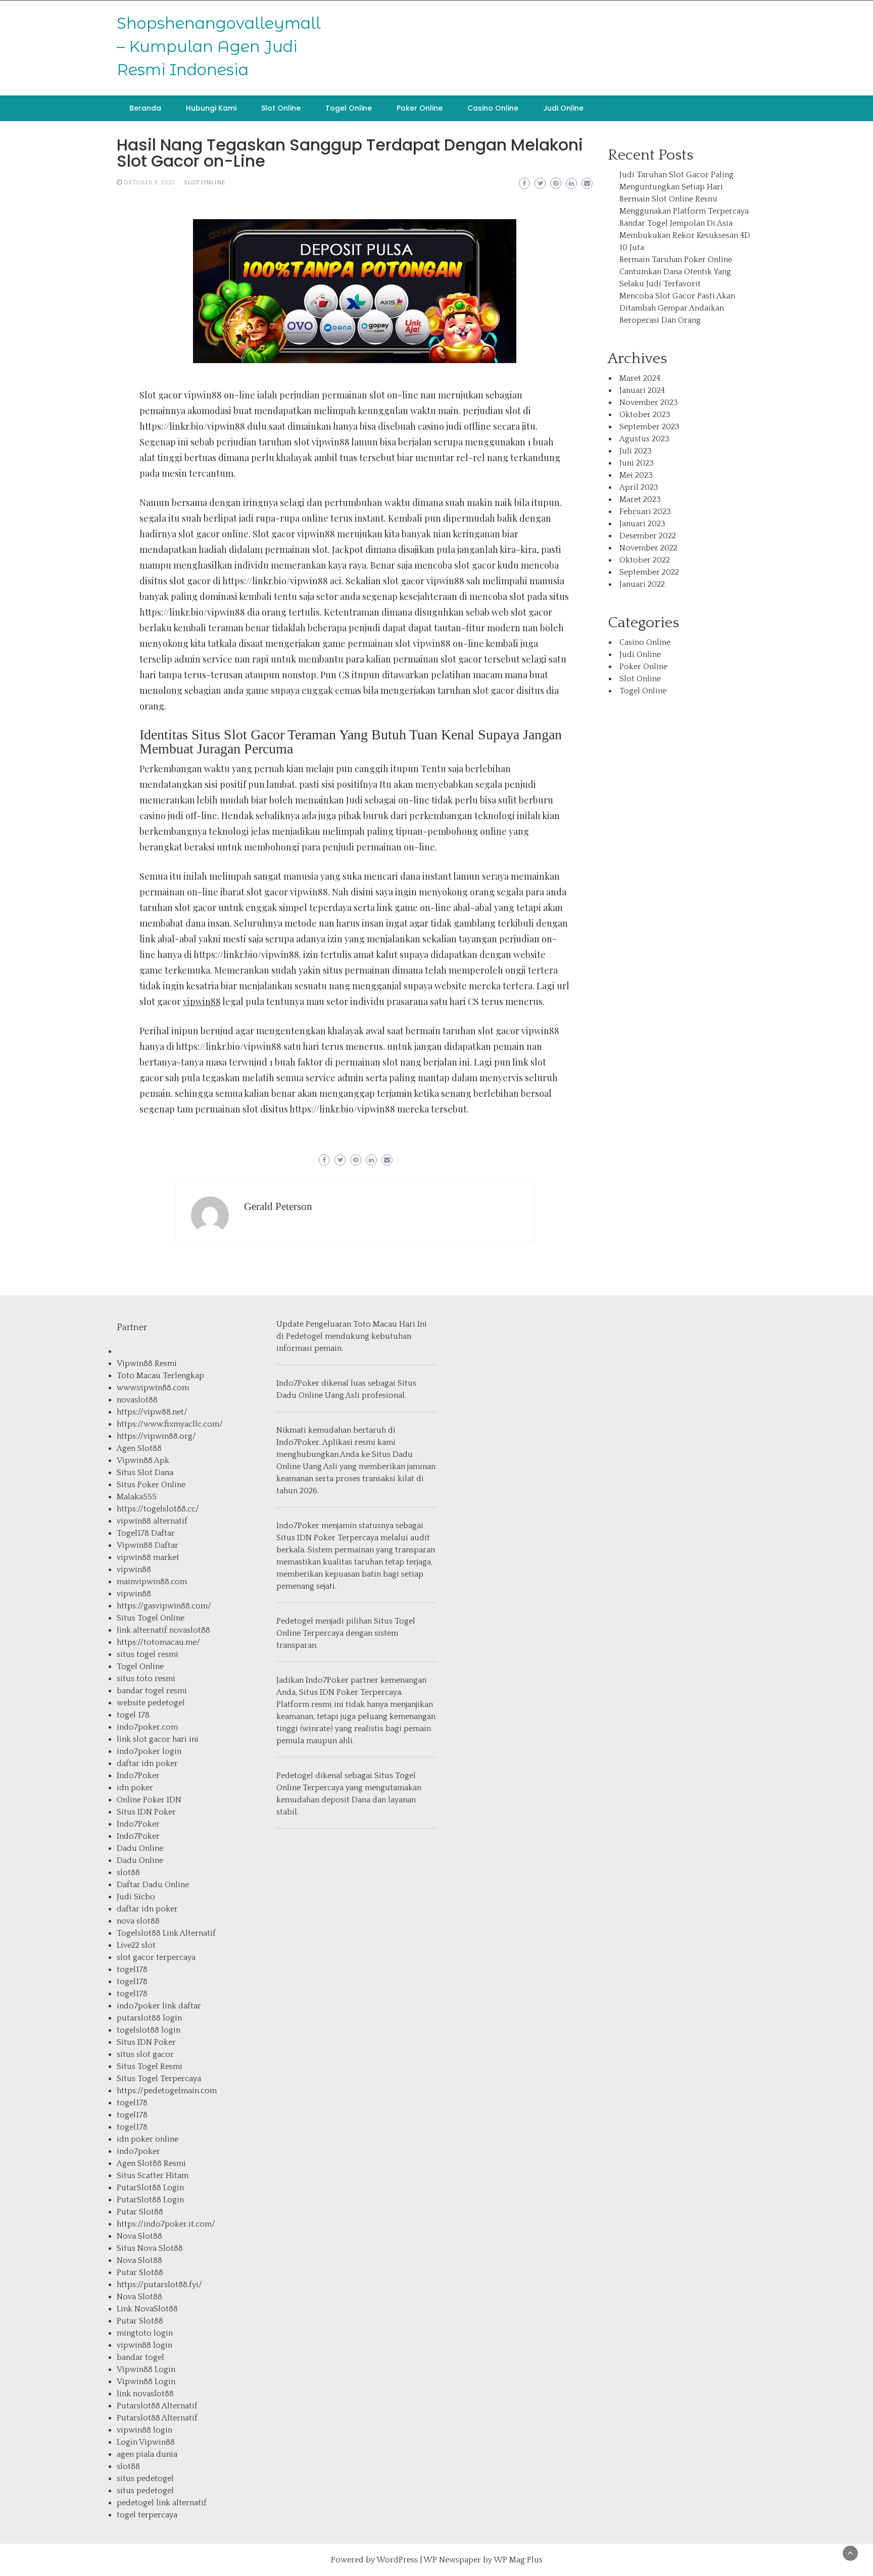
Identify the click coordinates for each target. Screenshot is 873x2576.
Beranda (145, 108)
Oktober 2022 (645, 560)
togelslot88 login (149, 2030)
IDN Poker (316, 1538)
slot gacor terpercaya (156, 1957)
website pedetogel (151, 1703)
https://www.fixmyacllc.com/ (170, 1424)
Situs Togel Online (151, 1618)
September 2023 (649, 427)
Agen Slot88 (139, 1448)
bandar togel (140, 2357)
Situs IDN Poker (146, 1812)
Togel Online (349, 108)
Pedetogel (304, 1336)
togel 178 (133, 1715)
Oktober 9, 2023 (149, 183)
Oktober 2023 (645, 415)
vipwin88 (202, 1001)
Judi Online (563, 108)
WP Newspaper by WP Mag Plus (483, 2560)
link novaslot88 (145, 2394)
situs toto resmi (146, 1679)
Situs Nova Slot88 (150, 2248)
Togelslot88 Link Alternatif (166, 1933)
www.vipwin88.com (153, 1388)
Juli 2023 (636, 451)
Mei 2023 (636, 475)
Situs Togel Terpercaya (159, 2079)
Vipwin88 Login (146, 2369)
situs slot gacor (145, 2054)
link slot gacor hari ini (158, 1739)
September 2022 (649, 572)
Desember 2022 (648, 536)
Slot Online (281, 108)
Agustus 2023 (644, 439)
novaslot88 (137, 1400)
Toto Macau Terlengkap (160, 1376)
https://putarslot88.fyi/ (159, 2285)
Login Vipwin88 (146, 2442)
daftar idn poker (147, 1763)
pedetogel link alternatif (162, 2503)
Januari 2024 (642, 390)
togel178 (132, 1969)
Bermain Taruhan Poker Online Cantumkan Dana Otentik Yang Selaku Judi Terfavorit (676, 272)
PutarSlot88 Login (150, 2188)
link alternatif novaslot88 (163, 1630)
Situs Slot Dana (145, 1473)
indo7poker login (149, 1751)
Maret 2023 (640, 499)
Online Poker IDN (149, 1800)
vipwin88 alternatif (152, 1521)
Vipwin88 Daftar (148, 1545)
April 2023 (639, 487)
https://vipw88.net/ (152, 1412)
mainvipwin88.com (152, 1582)
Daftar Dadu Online (153, 1885)
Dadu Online (140, 1848)
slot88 (128, 1873)
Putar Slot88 (140, 2212)
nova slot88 (138, 1921)
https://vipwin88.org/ (156, 1436)
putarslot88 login (149, 2018)
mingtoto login (145, 2333)
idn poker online (148, 2139)
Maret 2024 (640, 378)
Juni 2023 (637, 463)
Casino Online (493, 108)
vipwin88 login (144, 2345)
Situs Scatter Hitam (153, 2176)
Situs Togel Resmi (150, 2066)
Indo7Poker (138, 1776)
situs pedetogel (145, 2479)
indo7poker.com (147, 1727)
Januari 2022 (642, 584)
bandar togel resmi (152, 1691)
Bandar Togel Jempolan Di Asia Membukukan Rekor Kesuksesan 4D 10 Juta (685, 235)
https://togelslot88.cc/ (158, 1509)
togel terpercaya (147, 2515)
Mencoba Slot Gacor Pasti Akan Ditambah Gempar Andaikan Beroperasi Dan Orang (677, 308)
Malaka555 (137, 1497)
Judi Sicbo (136, 1897)
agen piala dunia (147, 2454)
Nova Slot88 (139, 2236)
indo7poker (138, 2151)
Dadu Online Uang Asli (318, 1395)
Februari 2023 (645, 512)
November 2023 (649, 402)
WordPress (397, 2560)
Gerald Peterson (278, 1206)
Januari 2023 (642, 524)
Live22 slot (136, 1945)
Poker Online (420, 108)
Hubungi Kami (211, 108)
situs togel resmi (148, 1654)
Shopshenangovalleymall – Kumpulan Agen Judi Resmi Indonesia (219, 46)
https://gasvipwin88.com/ (164, 1606)
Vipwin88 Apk (143, 1460)
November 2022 (648, 548)
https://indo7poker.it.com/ (166, 2224)
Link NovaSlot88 (147, 2309)
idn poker (135, 1788)
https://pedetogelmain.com (167, 2091)
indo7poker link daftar (159, 2006)
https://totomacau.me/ (158, 1642)
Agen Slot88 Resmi (151, 2163)
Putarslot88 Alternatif (157, 2406)
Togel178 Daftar (146, 1533)
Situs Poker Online (151, 1485)
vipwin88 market (148, 1557)
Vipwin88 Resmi (147, 1363)
